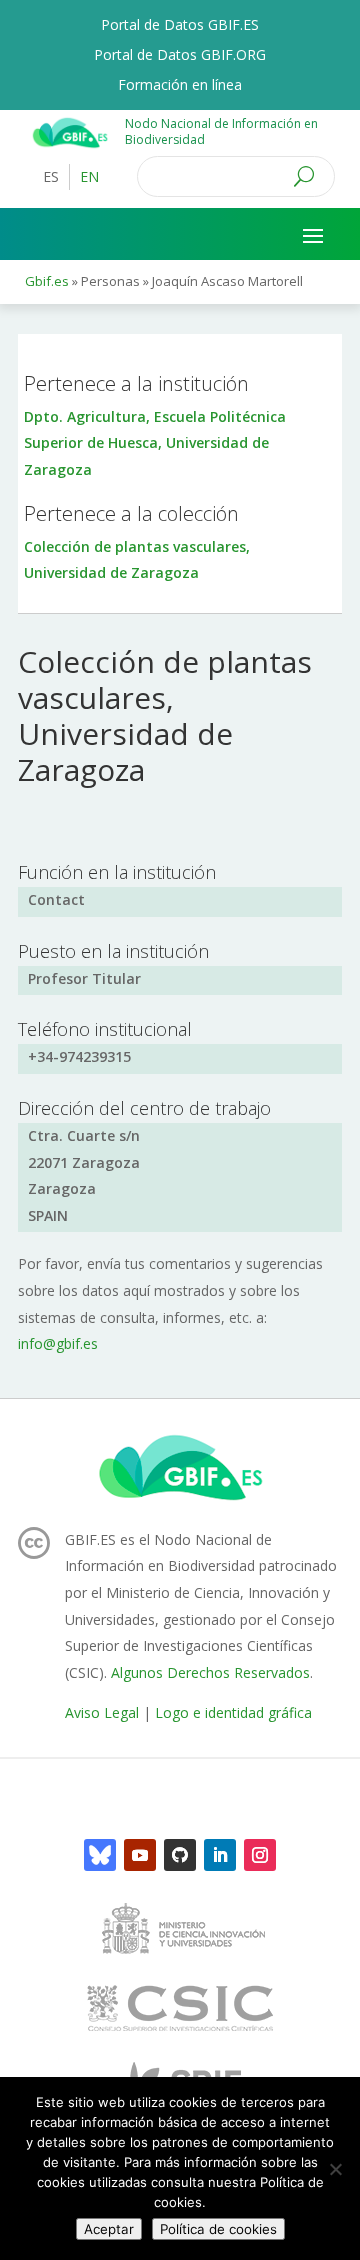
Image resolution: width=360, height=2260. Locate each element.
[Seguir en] (100, 1855)
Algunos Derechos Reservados (210, 1672)
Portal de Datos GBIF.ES (180, 26)
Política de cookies (218, 2229)
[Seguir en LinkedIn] (220, 1855)
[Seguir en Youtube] (140, 1855)
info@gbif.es (58, 1343)
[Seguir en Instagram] (260, 1855)
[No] (335, 2169)
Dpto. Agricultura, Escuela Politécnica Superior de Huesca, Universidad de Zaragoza (155, 443)
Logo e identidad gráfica (233, 1712)
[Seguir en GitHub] (180, 1855)
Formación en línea (180, 86)
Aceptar (109, 2229)
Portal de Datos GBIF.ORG (180, 56)
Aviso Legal (102, 1712)
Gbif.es (47, 281)
